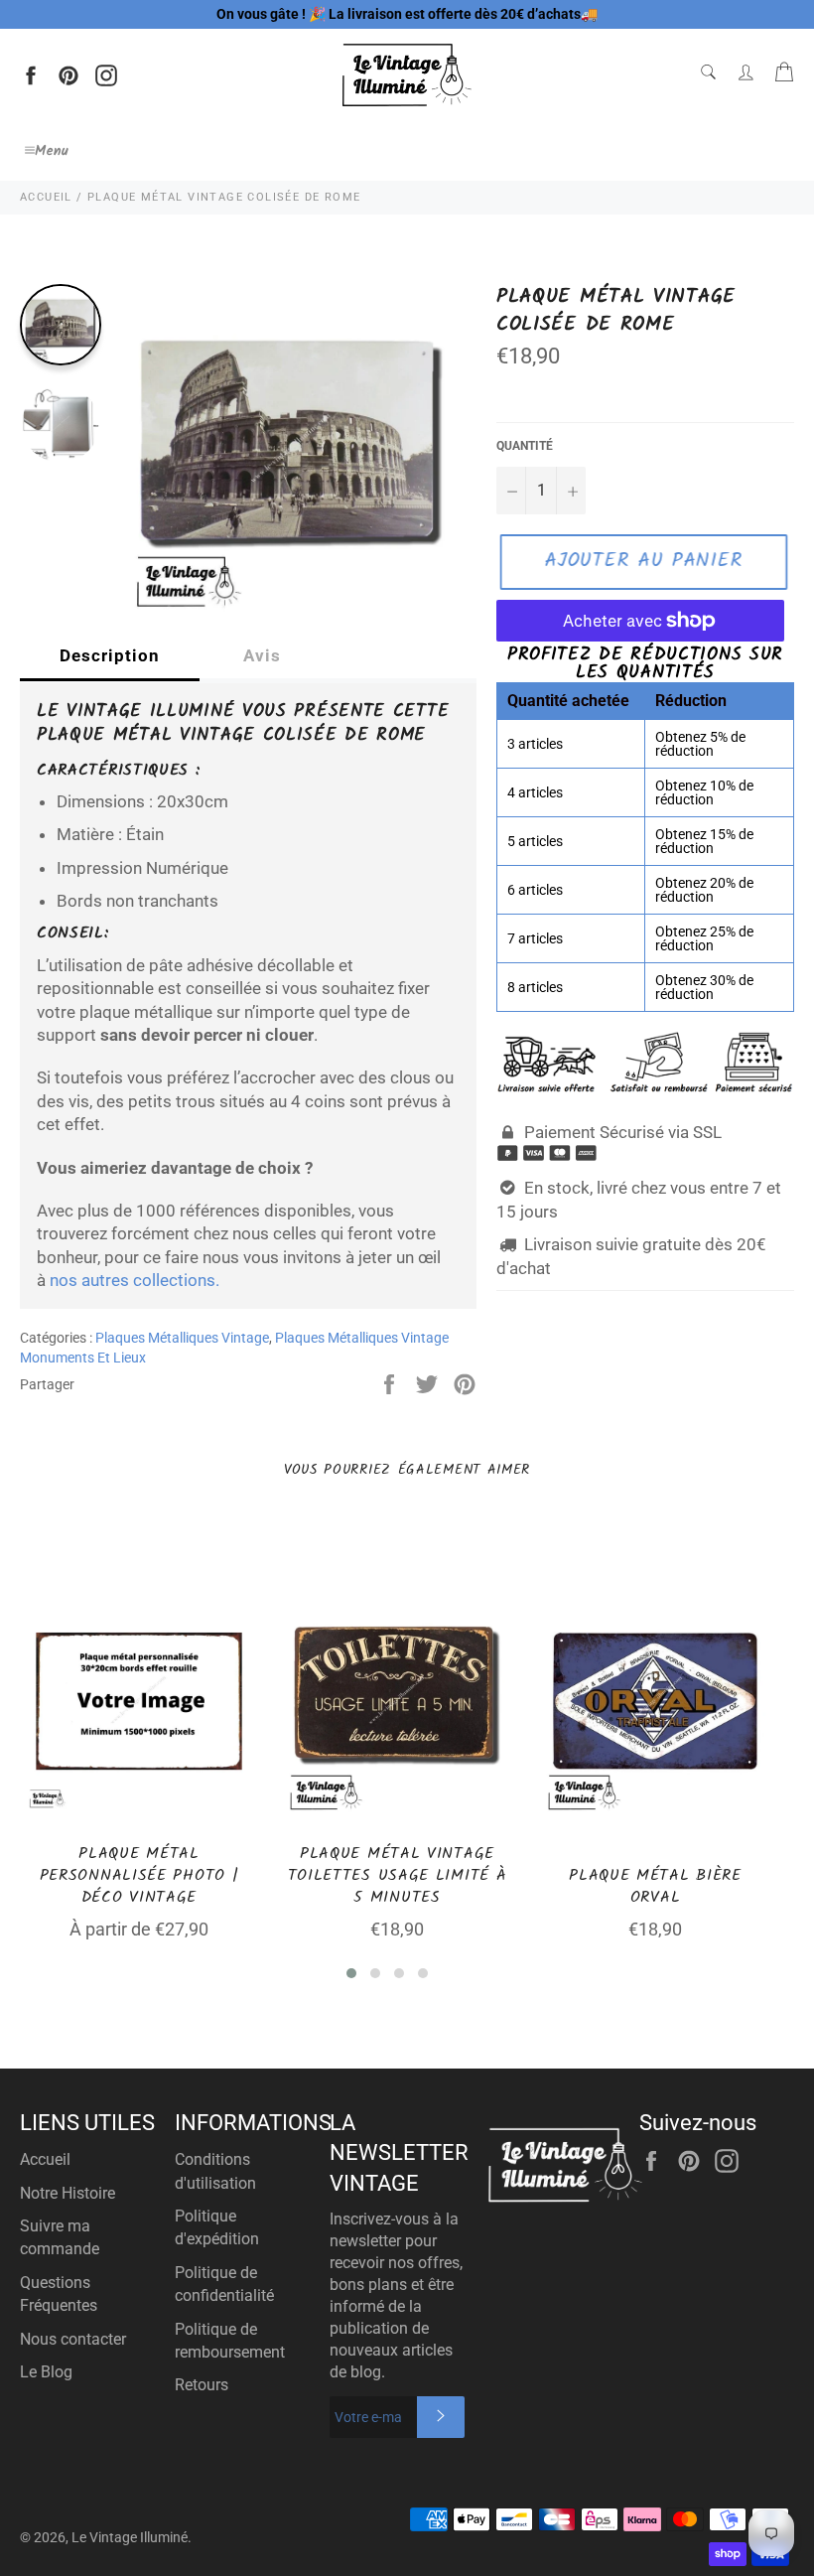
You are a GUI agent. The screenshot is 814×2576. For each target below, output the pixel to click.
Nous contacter (73, 2339)
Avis (262, 655)
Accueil (45, 2159)
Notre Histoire (68, 2193)
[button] (351, 1973)
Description (110, 655)
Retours (202, 2385)
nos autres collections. (135, 1280)
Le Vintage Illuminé (130, 2537)
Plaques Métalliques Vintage (182, 1338)
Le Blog (46, 2372)
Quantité (525, 446)
